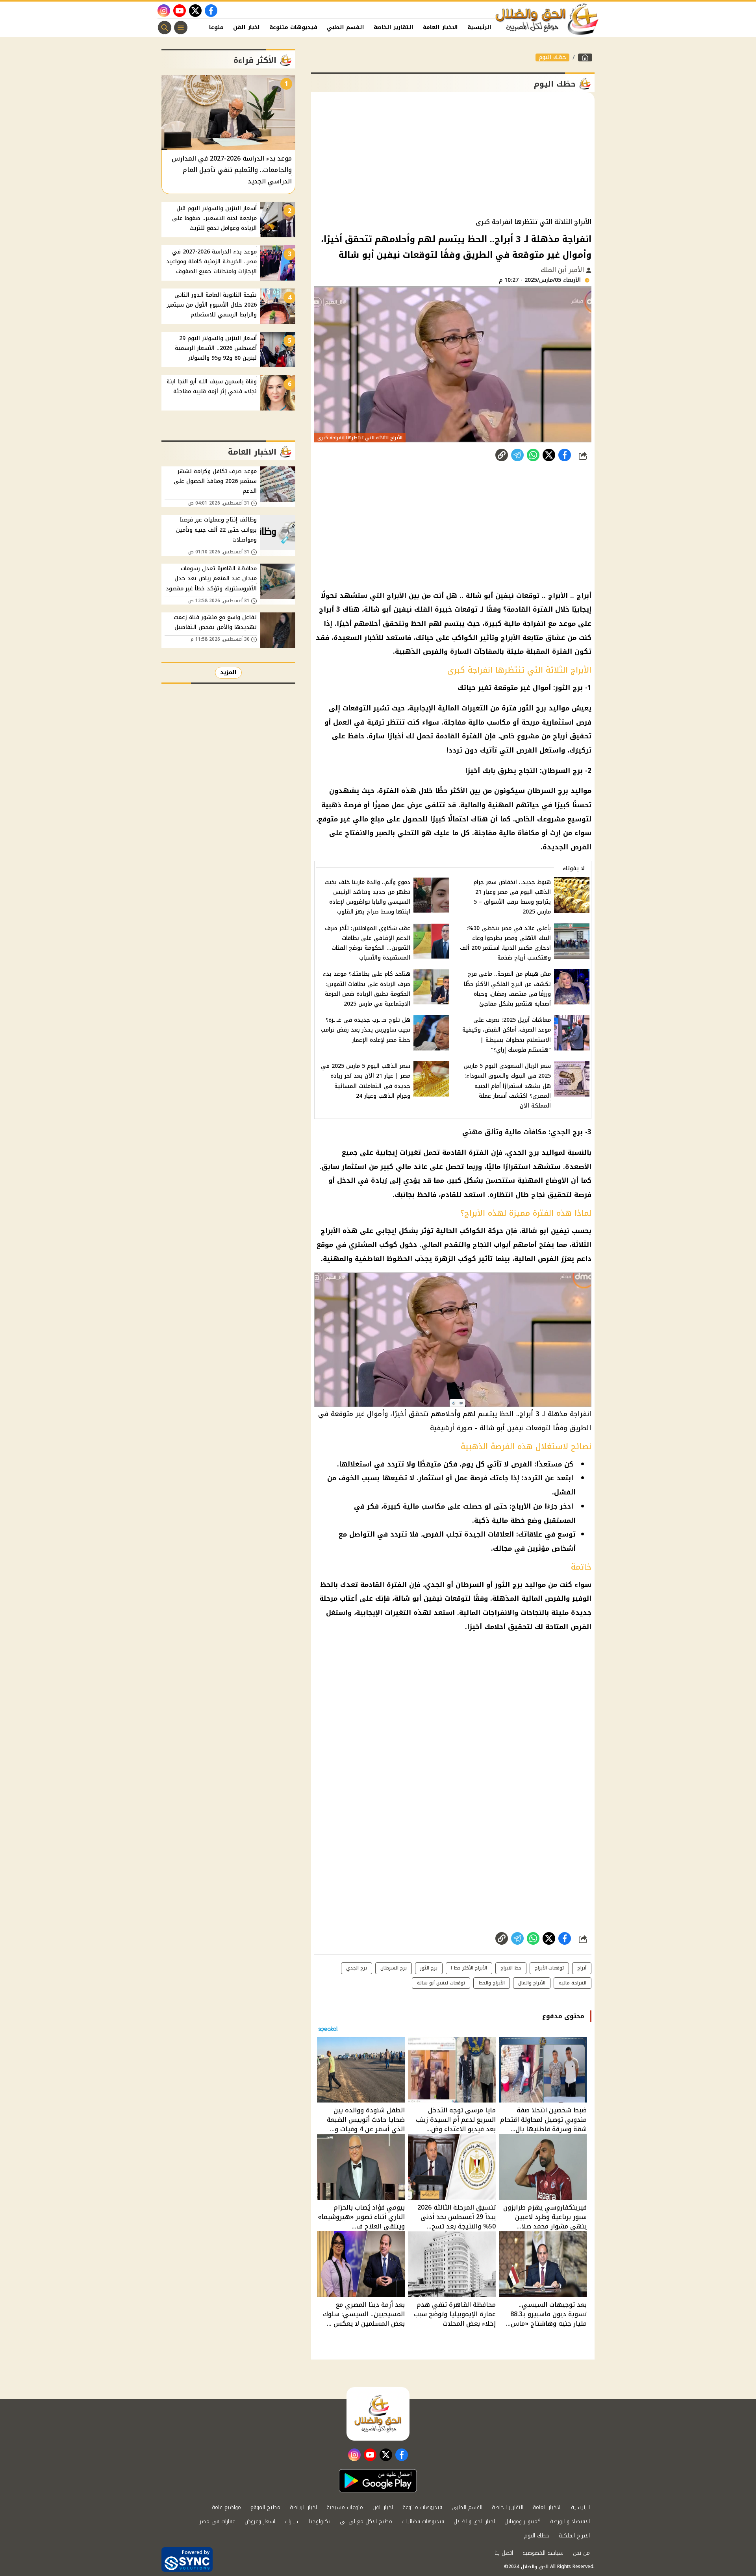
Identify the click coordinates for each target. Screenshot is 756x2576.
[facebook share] (565, 455)
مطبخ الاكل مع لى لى (366, 2521)
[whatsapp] (502, 455)
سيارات (292, 2521)
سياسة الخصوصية (543, 2553)
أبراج (582, 1968)
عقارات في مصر (217, 2521)
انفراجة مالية (573, 1983)
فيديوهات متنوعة (293, 27)
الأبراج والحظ (492, 1983)
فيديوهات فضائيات (423, 2521)
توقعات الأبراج (549, 1968)
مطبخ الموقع (265, 2507)
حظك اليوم (552, 57)
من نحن (581, 2553)
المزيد (228, 672)
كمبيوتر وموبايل (523, 2521)
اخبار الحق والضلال (474, 2521)
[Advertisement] (453, 155)
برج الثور (429, 1968)
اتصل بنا (504, 2553)
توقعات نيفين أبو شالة (441, 1983)
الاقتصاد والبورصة (570, 2521)
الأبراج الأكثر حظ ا (469, 1968)
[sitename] (378, 2414)
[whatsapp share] (533, 455)
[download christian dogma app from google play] (378, 2481)
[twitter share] (549, 455)
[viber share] (517, 455)
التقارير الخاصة (394, 27)
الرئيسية (479, 27)
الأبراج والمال (532, 1983)
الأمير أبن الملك (563, 270)
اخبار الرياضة (303, 2507)
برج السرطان (394, 1968)
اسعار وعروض (260, 2521)
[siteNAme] (547, 19)
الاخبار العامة (440, 27)
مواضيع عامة (226, 2507)
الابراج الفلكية (574, 2536)
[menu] (181, 28)
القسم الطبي (346, 27)
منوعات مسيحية (345, 2507)
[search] (165, 28)
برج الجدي (357, 1968)
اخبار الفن (246, 27)
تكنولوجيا (320, 2521)
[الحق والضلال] (585, 57)
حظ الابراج (511, 1968)
